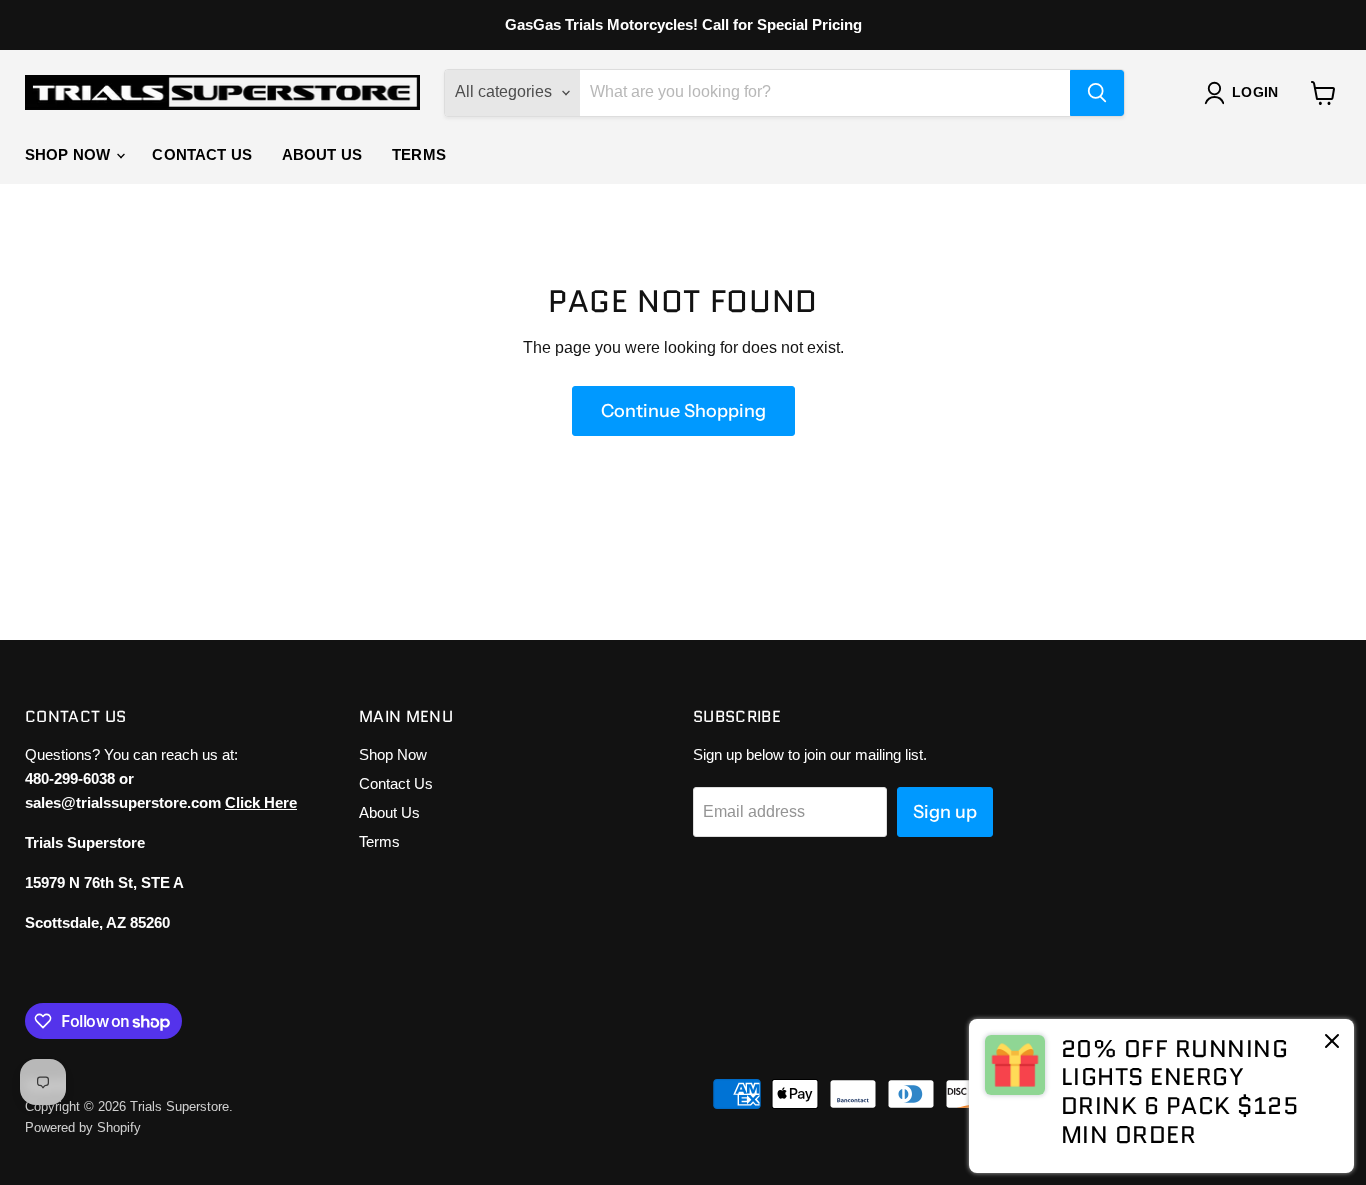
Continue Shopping (683, 411)
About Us (322, 154)
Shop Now (69, 154)
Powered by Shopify (83, 1127)
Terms (419, 154)
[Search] (1097, 93)
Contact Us (202, 154)
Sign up (945, 812)
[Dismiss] (1332, 1043)
